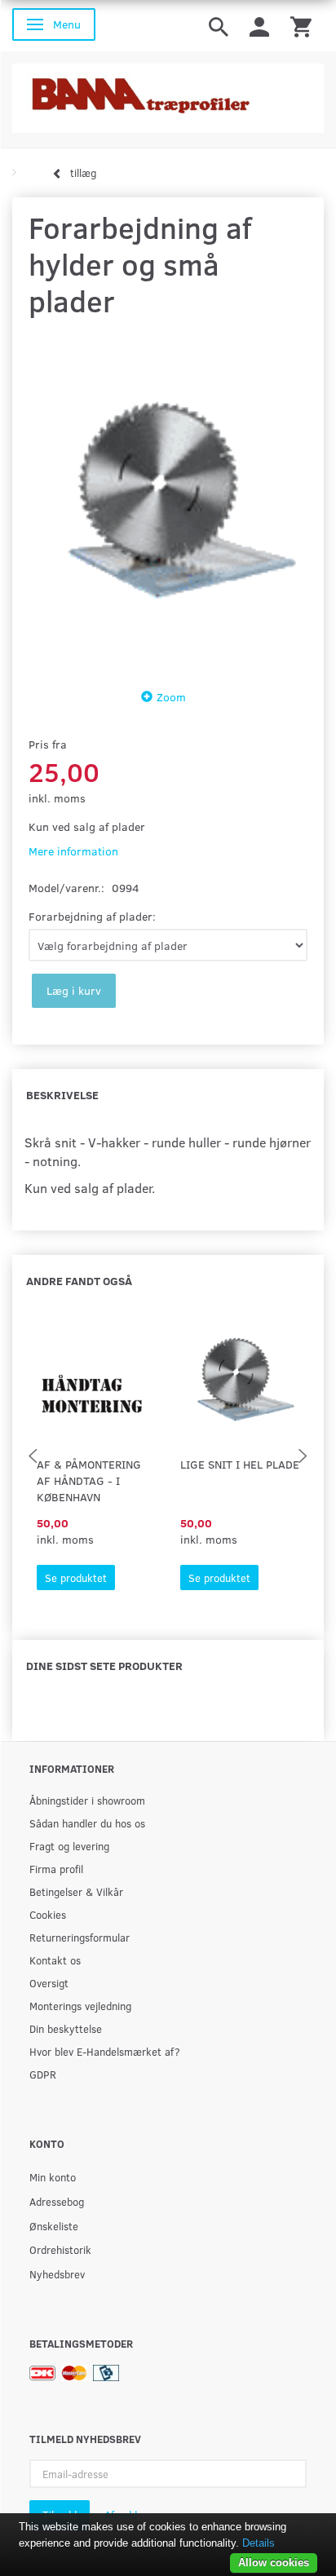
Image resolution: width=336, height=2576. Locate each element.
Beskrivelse (62, 1095)
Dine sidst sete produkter (104, 1666)
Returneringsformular (80, 1937)
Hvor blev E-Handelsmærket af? (105, 2051)
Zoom (171, 697)
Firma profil (56, 1869)
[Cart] (301, 26)
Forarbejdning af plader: (92, 916)
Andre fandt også (79, 1281)
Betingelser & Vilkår (76, 1891)
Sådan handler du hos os (87, 1823)
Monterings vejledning (80, 2006)
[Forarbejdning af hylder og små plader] (168, 499)
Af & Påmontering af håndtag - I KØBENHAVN (89, 1480)
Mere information (73, 851)
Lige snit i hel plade (240, 1464)
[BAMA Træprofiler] (168, 93)
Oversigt (49, 1983)
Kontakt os (55, 1960)
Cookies (48, 1914)
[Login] (259, 26)
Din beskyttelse (66, 2028)
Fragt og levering (69, 1846)
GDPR (43, 2074)
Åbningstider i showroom (87, 1800)
